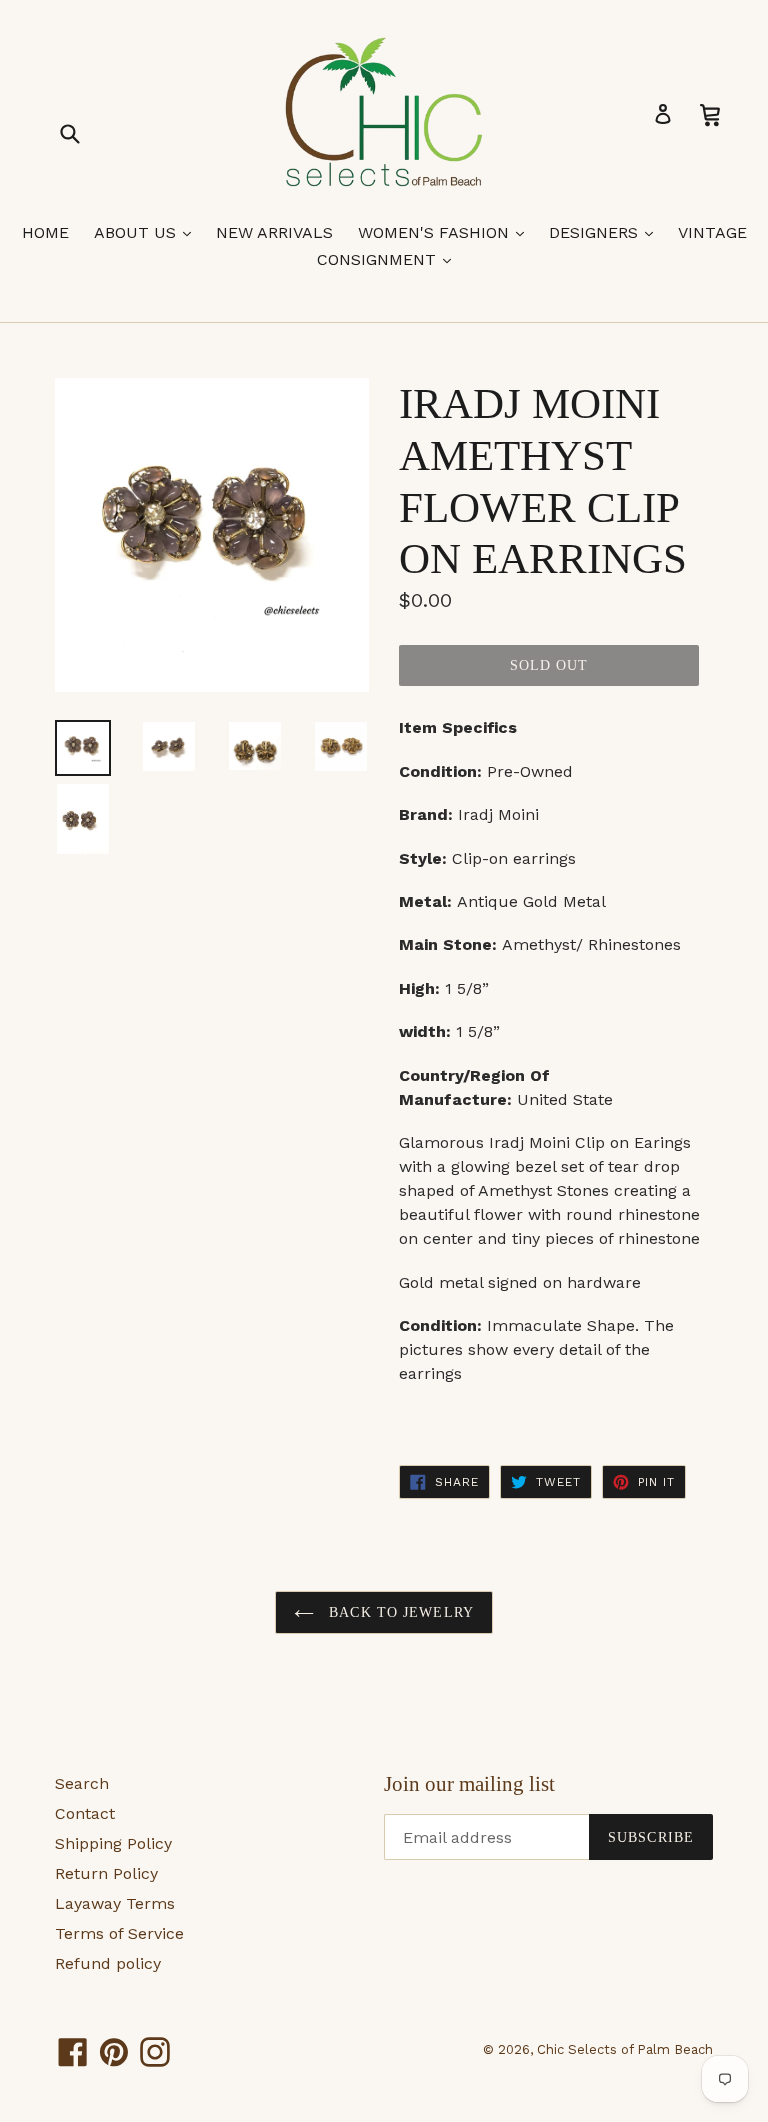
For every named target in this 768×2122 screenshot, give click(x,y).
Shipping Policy (113, 1843)
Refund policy (108, 1963)
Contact (85, 1813)
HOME (45, 232)
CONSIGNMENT (389, 259)
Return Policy (106, 1873)
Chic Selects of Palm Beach (625, 2049)
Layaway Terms (115, 1903)
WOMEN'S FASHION (446, 232)
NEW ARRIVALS (274, 232)
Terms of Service (119, 1933)
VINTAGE (712, 232)
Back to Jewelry (399, 1612)
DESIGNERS (606, 232)
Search (82, 1783)
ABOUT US (147, 232)
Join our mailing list (469, 1784)
